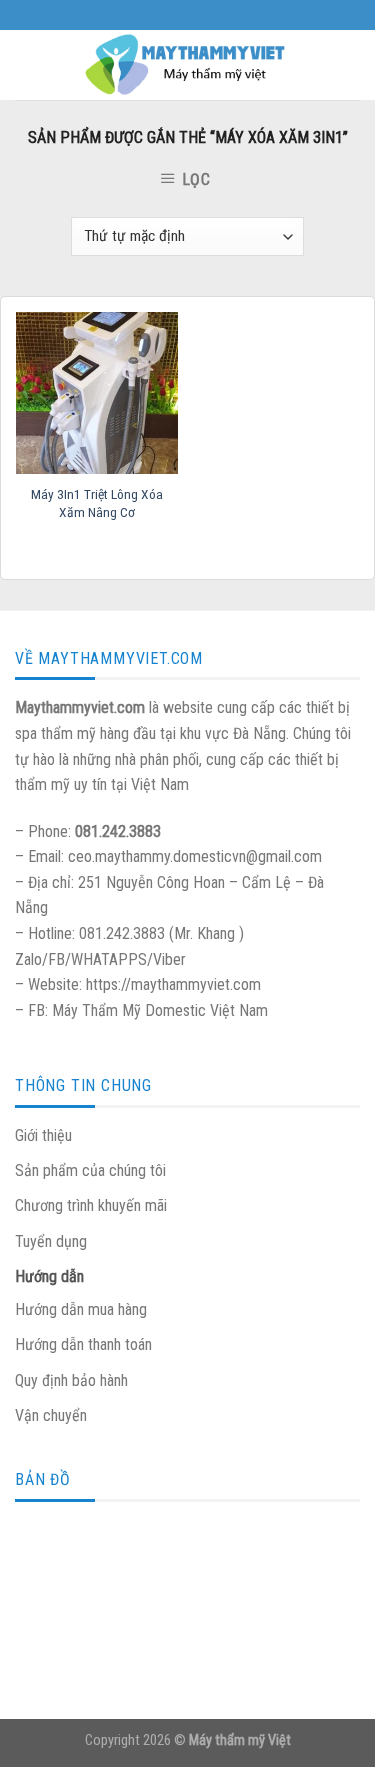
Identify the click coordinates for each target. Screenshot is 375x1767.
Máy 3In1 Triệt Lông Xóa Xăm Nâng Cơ (97, 503)
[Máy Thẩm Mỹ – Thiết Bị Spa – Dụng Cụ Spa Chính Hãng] (188, 65)
